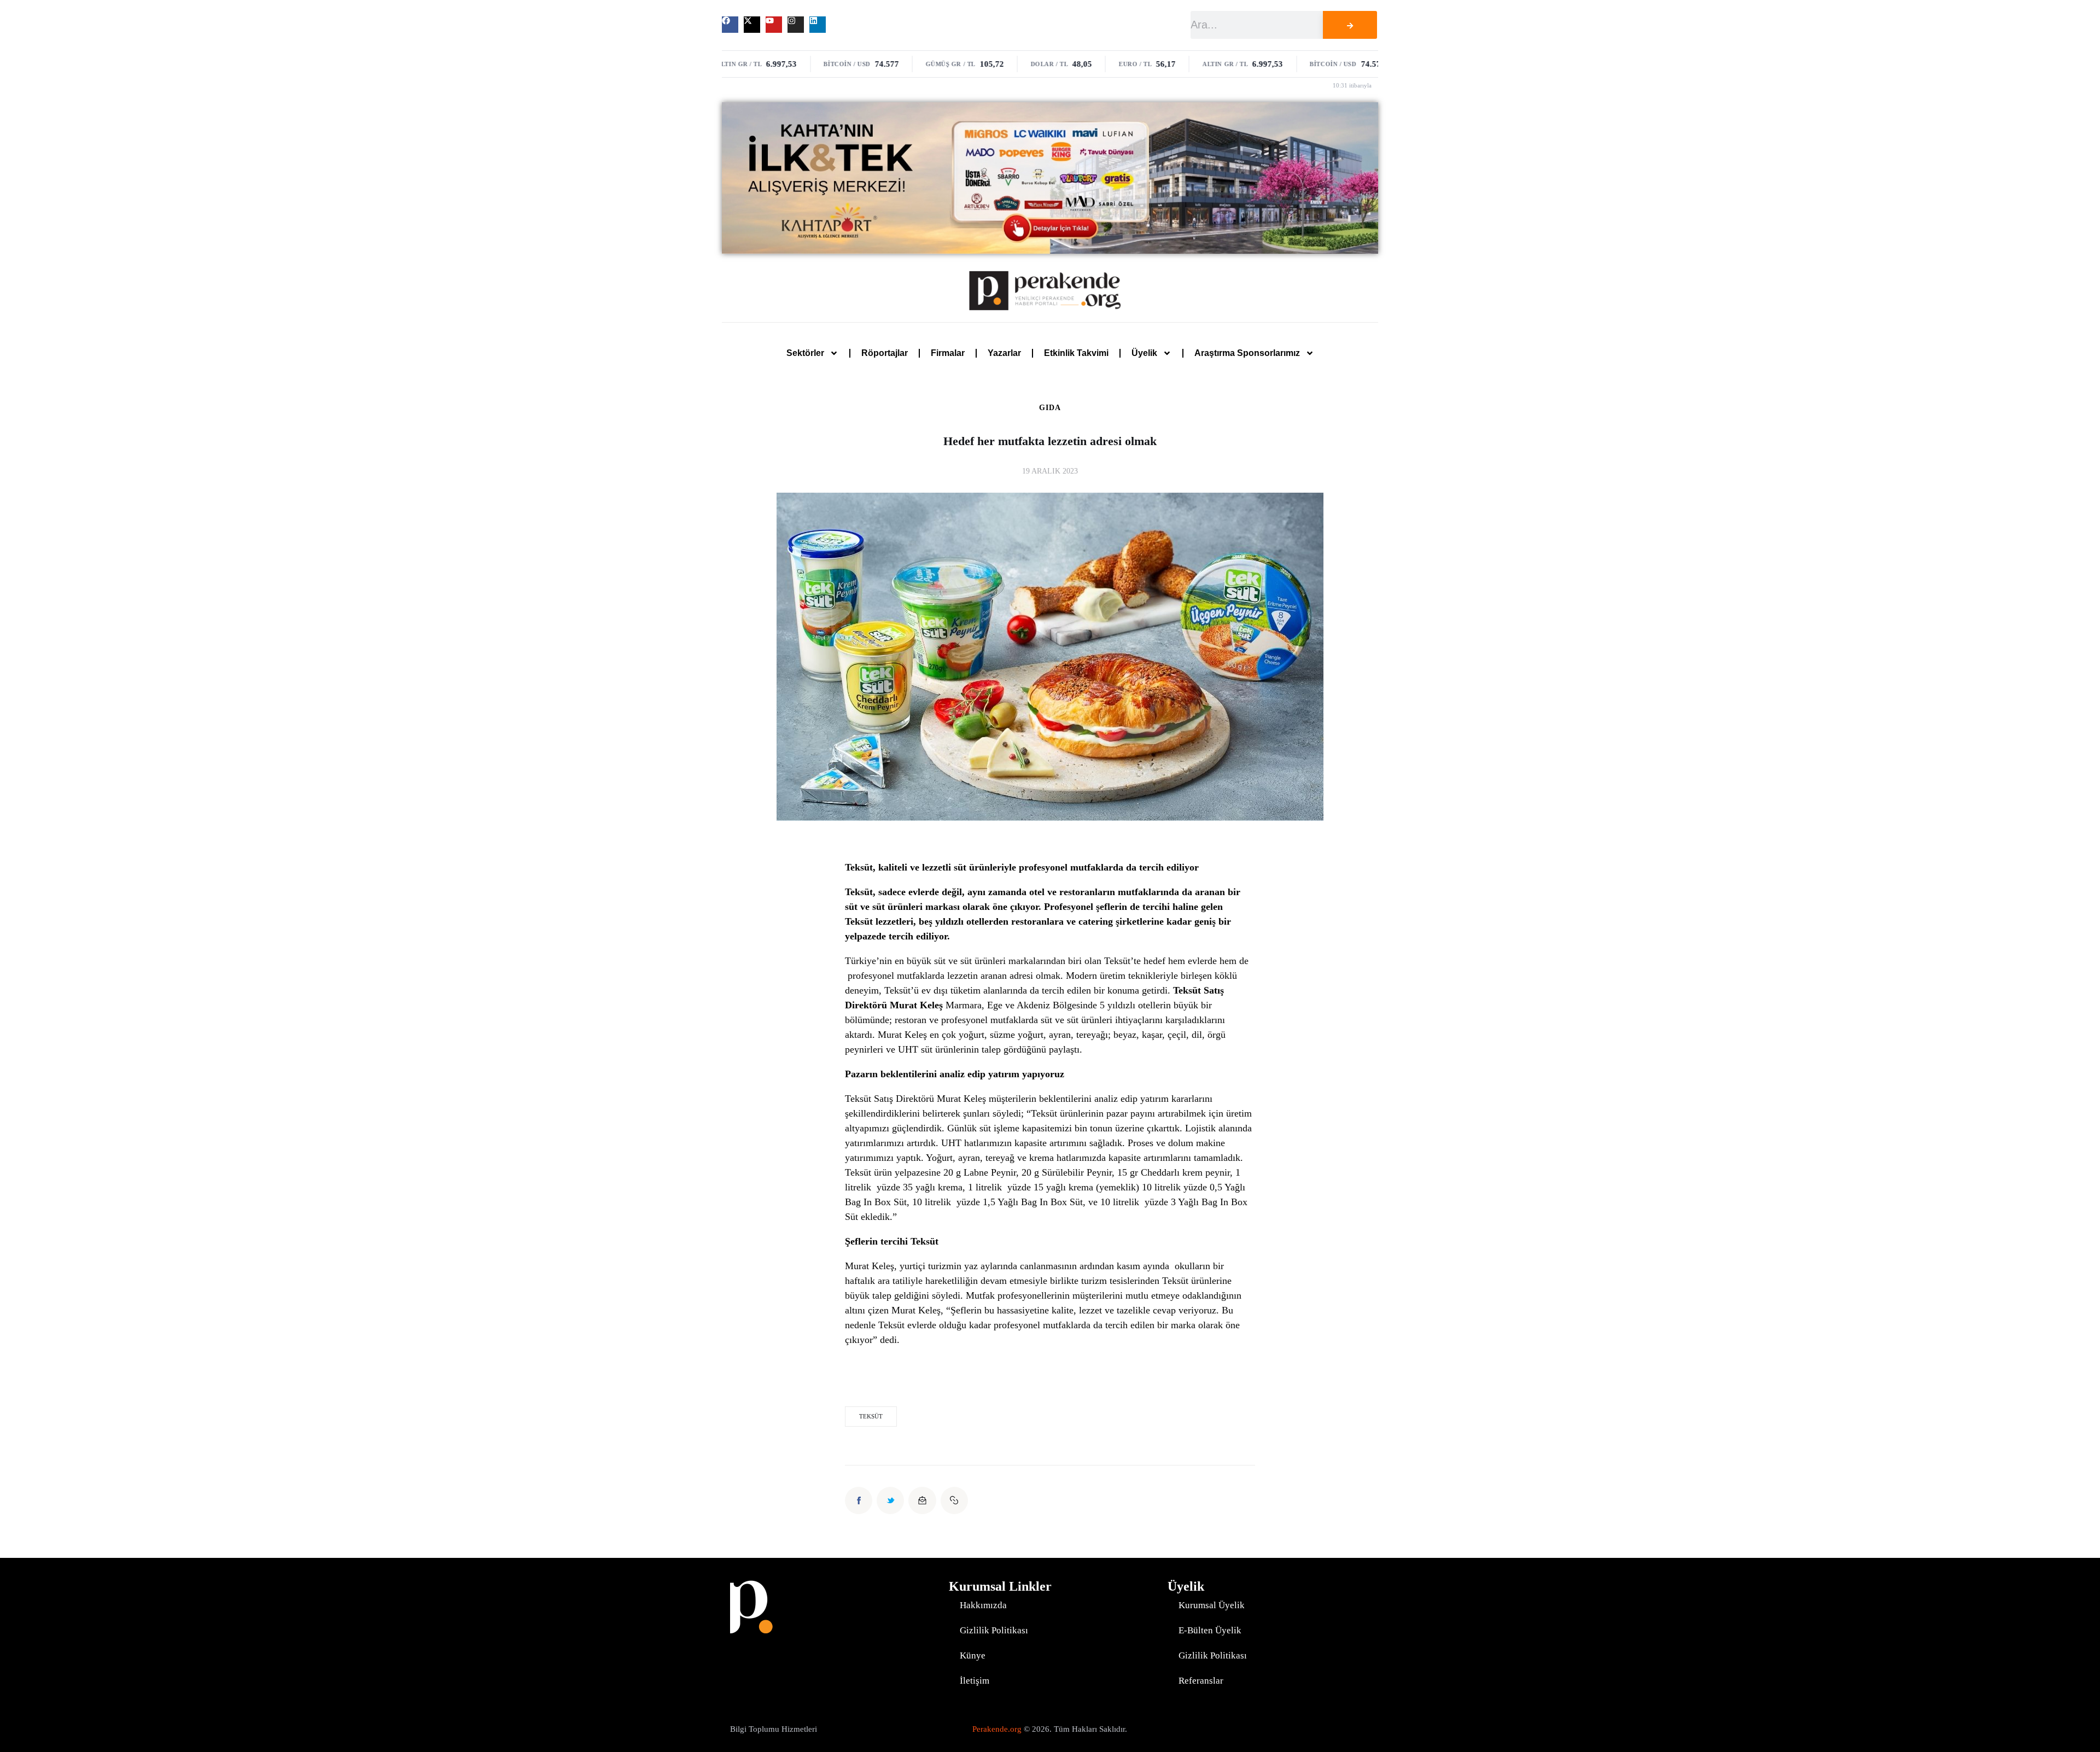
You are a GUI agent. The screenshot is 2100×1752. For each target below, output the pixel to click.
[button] (954, 1500)
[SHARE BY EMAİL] (922, 1500)
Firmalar (948, 353)
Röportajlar (885, 353)
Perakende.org (997, 1729)
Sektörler (805, 353)
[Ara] (1350, 25)
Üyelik (1144, 353)
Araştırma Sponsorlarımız (1247, 353)
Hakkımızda (983, 1605)
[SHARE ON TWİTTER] (890, 1500)
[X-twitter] (752, 25)
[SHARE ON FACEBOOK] (859, 1500)
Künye (973, 1655)
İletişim (975, 1681)
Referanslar (1201, 1681)
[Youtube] (774, 25)
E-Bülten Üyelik (1210, 1630)
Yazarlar (1004, 353)
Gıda (1050, 408)
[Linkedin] (818, 25)
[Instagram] (796, 25)
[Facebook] (730, 25)
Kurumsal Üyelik (1212, 1605)
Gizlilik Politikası (994, 1630)
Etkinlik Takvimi (1076, 353)
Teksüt (871, 1416)
